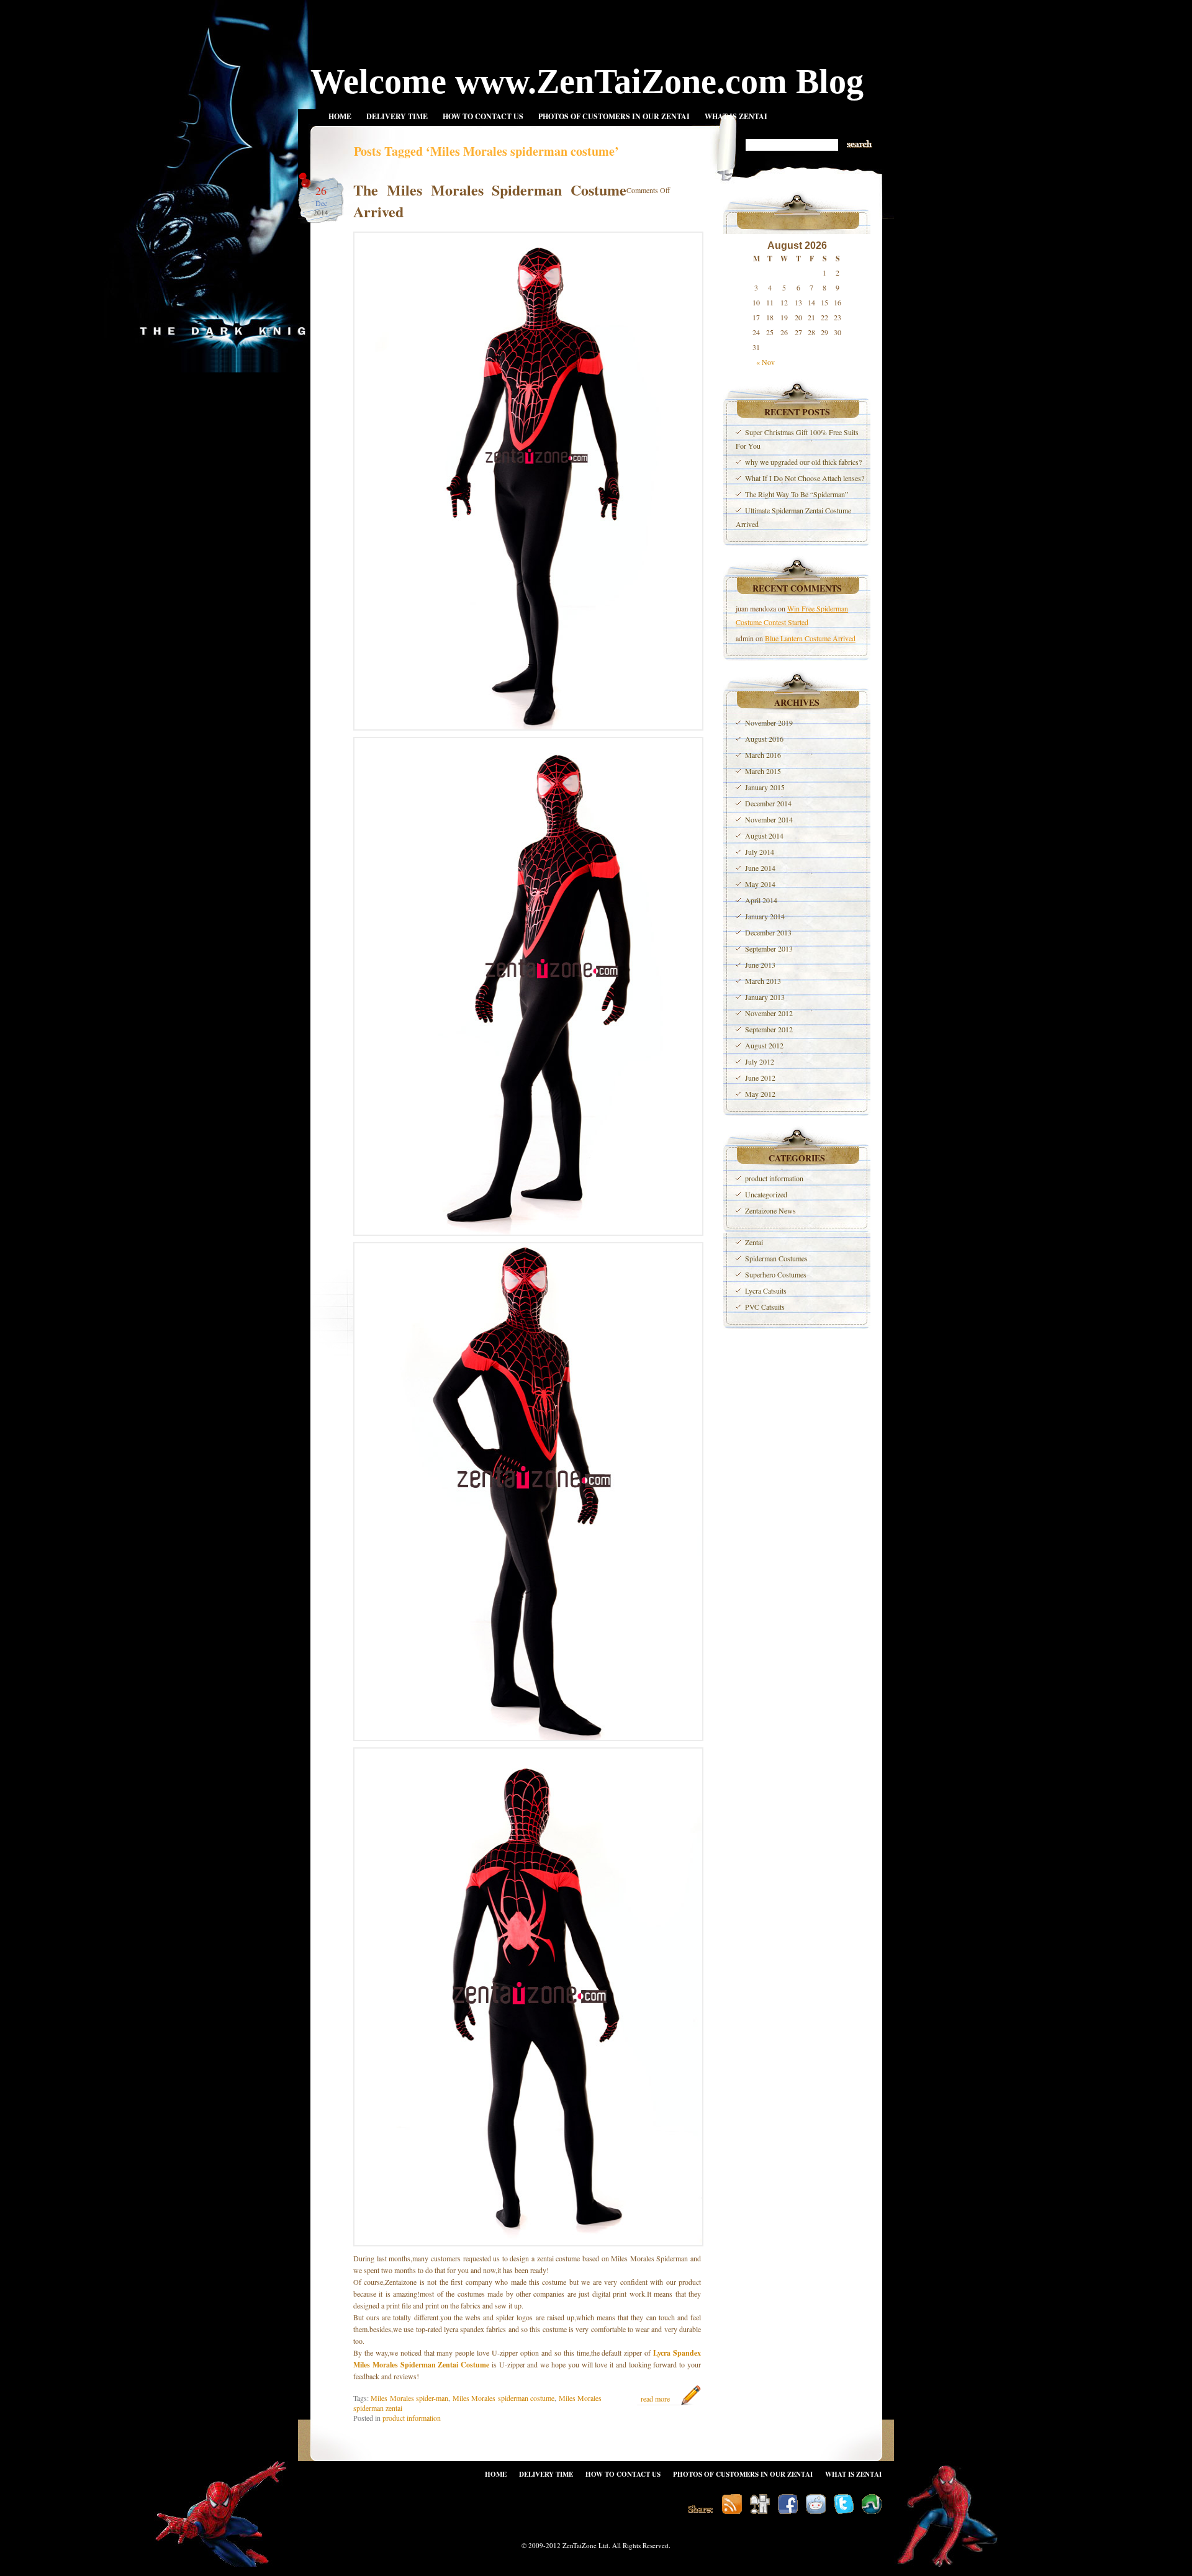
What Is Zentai (736, 116)
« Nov (765, 362)
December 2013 (768, 932)
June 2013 (760, 965)
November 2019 (769, 723)
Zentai (754, 1242)
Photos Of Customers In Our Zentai (614, 116)
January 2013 (765, 997)
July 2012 (760, 1061)
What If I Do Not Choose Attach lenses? (805, 478)
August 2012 (764, 1045)
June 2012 (760, 1078)
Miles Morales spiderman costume (503, 2398)
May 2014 (760, 884)
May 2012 (760, 1094)
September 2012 (769, 1029)
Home (340, 116)
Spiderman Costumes (776, 1258)
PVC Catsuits (765, 1307)
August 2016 (764, 739)
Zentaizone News (770, 1210)
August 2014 (764, 835)
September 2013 (769, 948)
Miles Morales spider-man (409, 2398)
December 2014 (768, 803)
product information (412, 2418)
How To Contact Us (483, 116)
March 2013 (763, 981)
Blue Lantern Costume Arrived (810, 638)
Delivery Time (397, 116)
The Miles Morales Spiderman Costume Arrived (490, 200)
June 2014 (760, 868)
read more (655, 2398)
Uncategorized (766, 1194)
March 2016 (763, 755)
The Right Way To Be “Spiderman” (797, 494)
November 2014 (769, 819)
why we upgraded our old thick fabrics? (803, 462)
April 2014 (761, 900)
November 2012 (769, 1013)
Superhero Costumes (776, 1274)
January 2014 (765, 916)
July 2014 (760, 852)
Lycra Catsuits (766, 1290)
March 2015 (763, 771)
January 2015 (765, 787)
